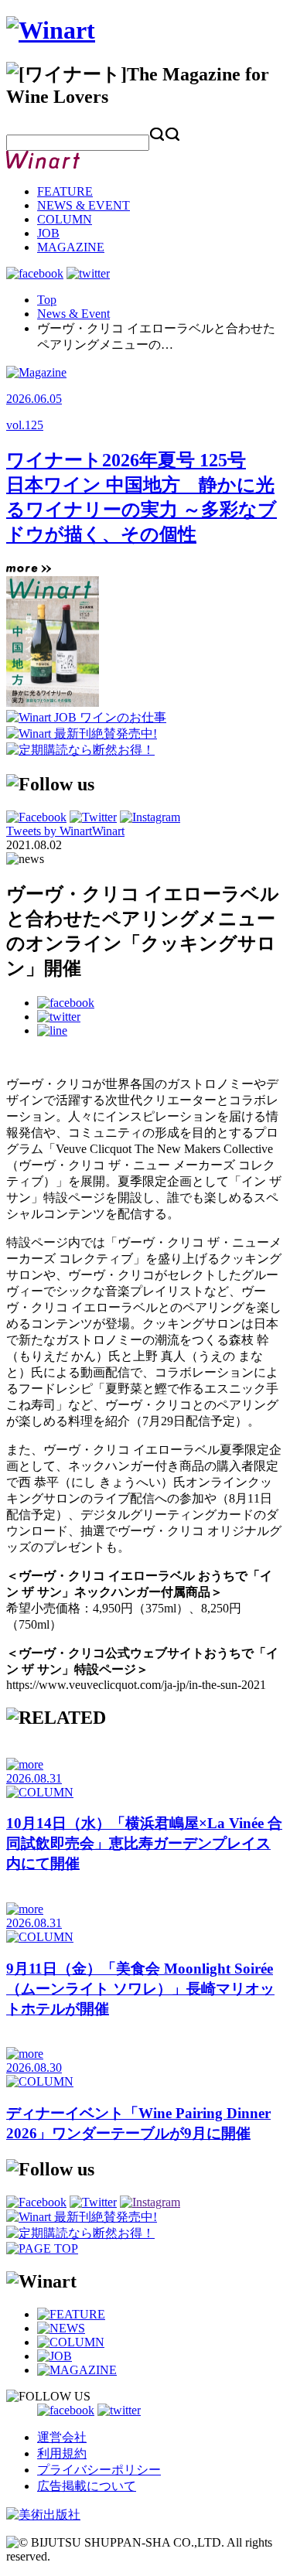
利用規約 (62, 2453)
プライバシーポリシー (99, 2470)
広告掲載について (87, 2486)
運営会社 (62, 2437)
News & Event (73, 314)
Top (47, 300)
